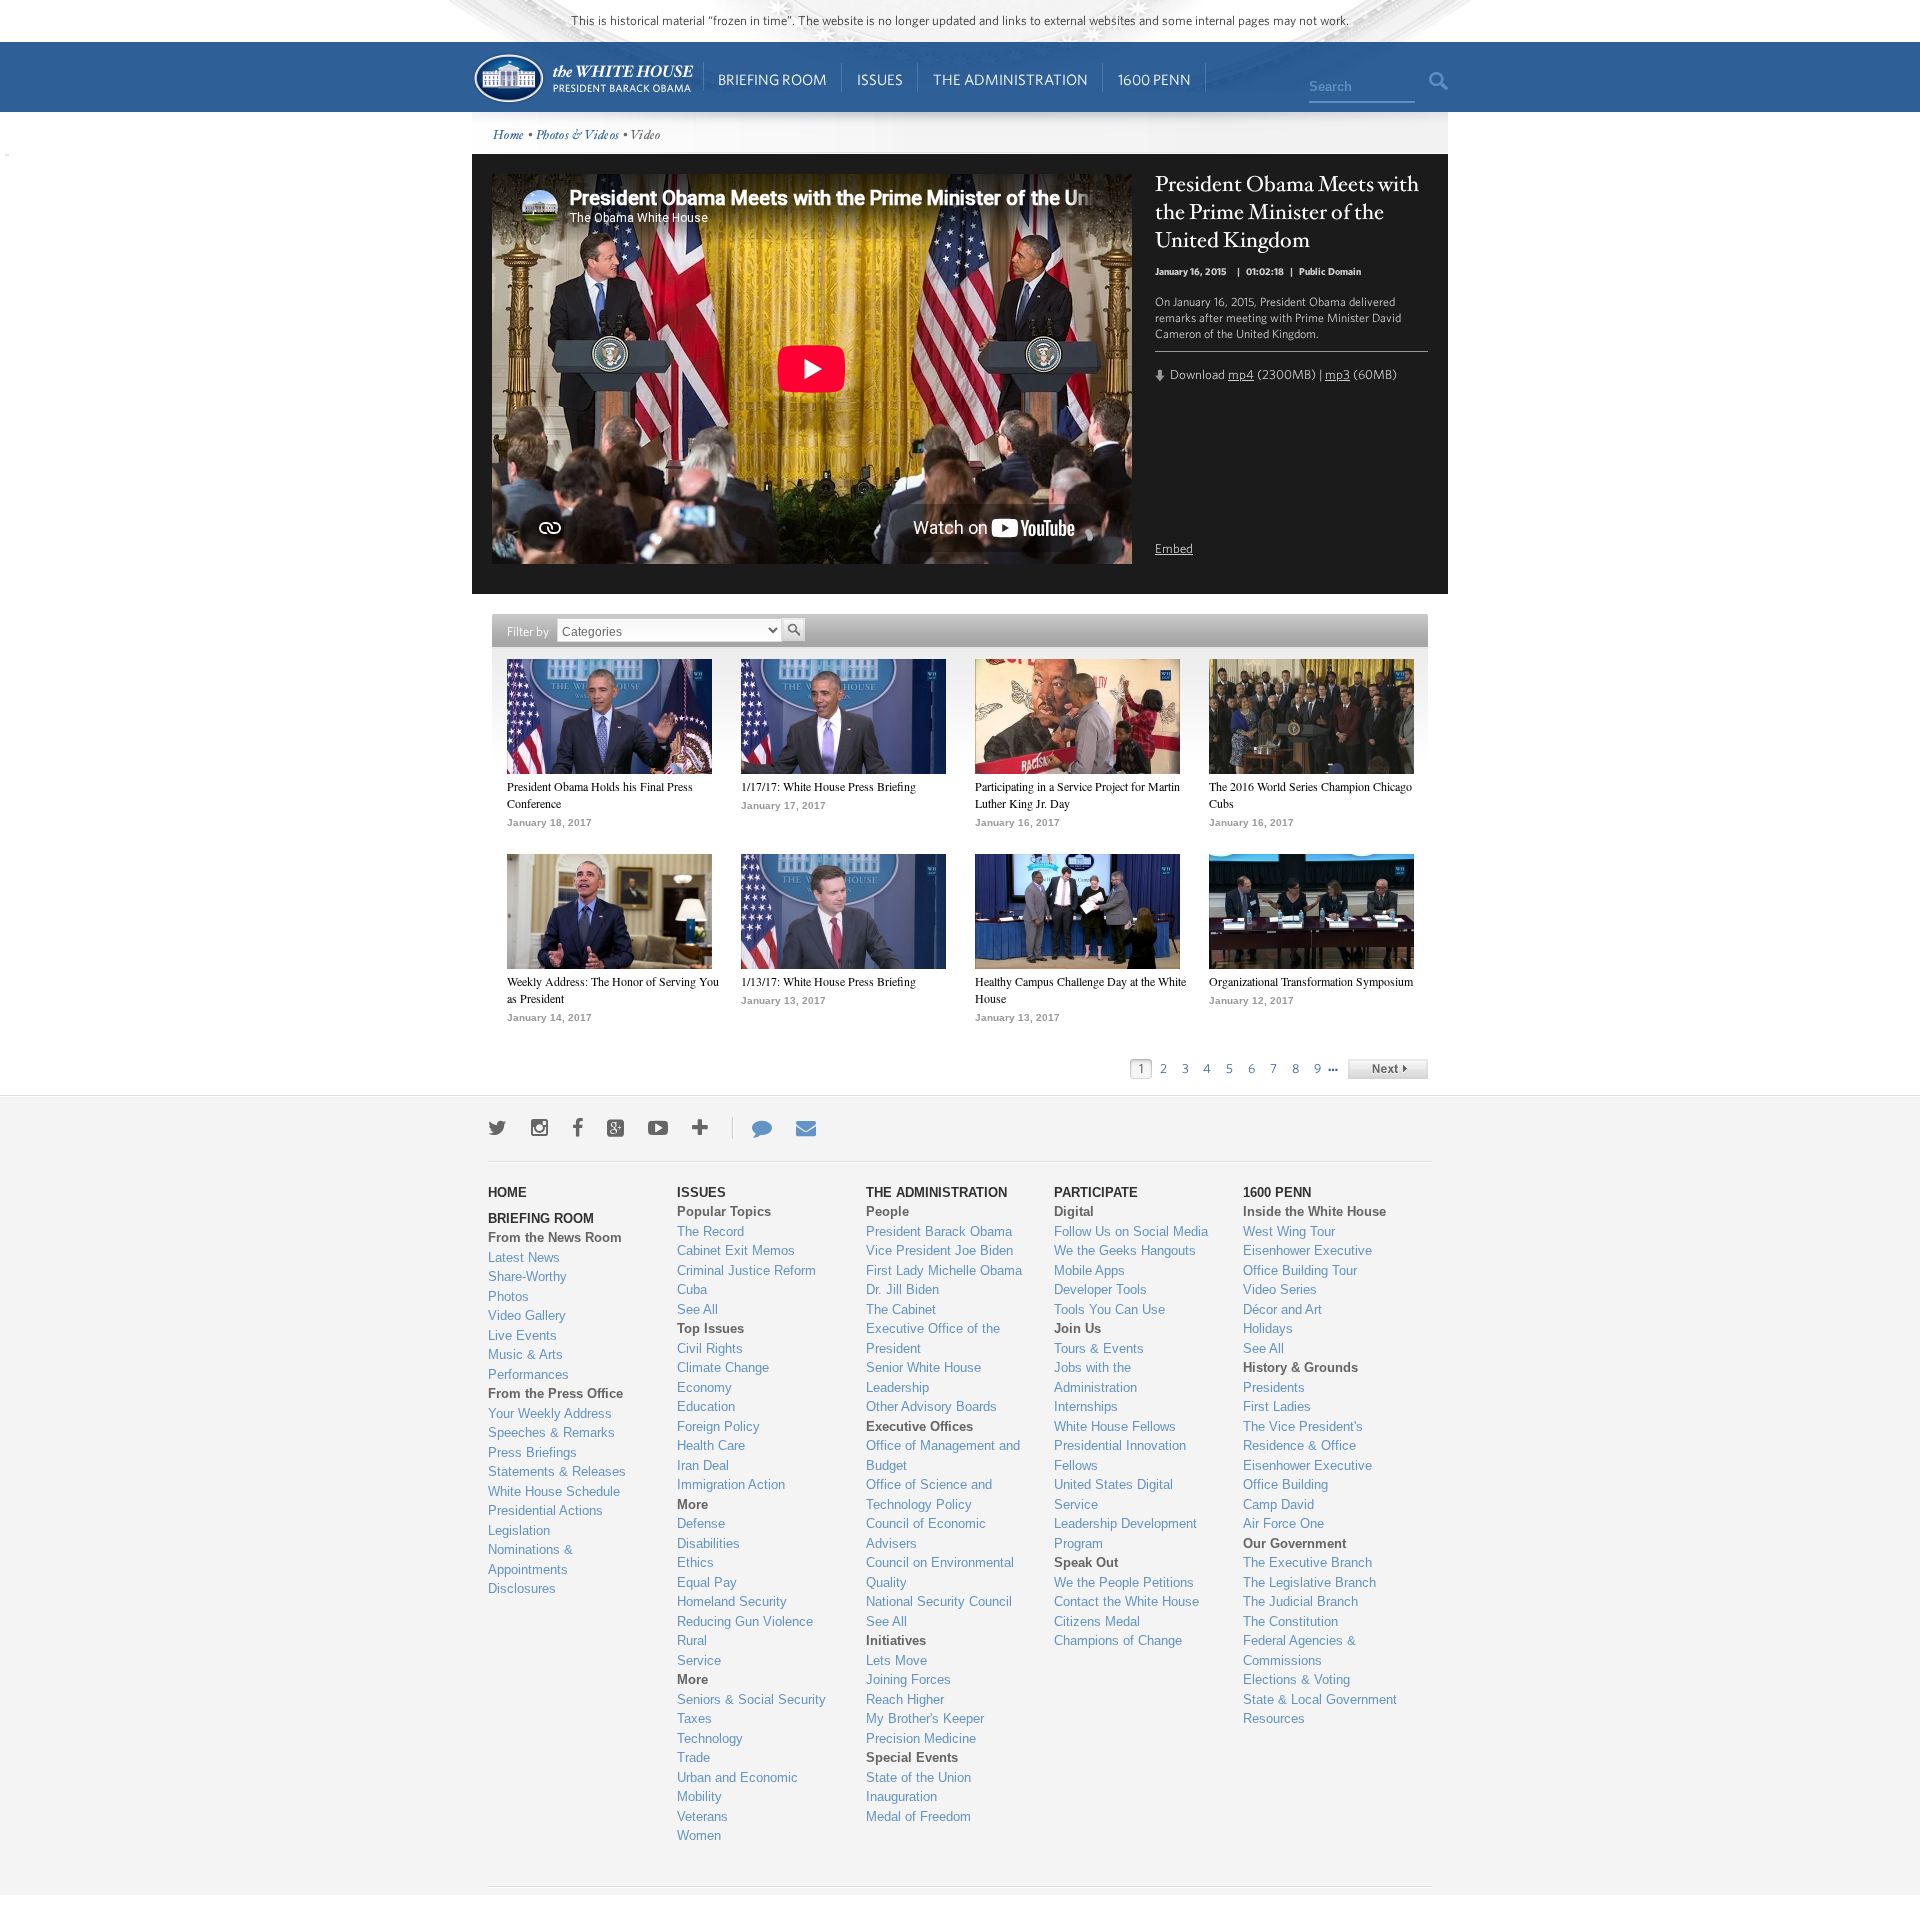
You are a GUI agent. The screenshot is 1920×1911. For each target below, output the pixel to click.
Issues (880, 79)
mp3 (1337, 374)
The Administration (1010, 79)
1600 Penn (1154, 79)
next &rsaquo (1388, 1069)
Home (582, 78)
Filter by (528, 631)
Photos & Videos (578, 135)
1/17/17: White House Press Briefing (828, 786)
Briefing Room (772, 79)
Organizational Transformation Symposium (1311, 981)
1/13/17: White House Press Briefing (828, 981)
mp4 (1241, 374)
